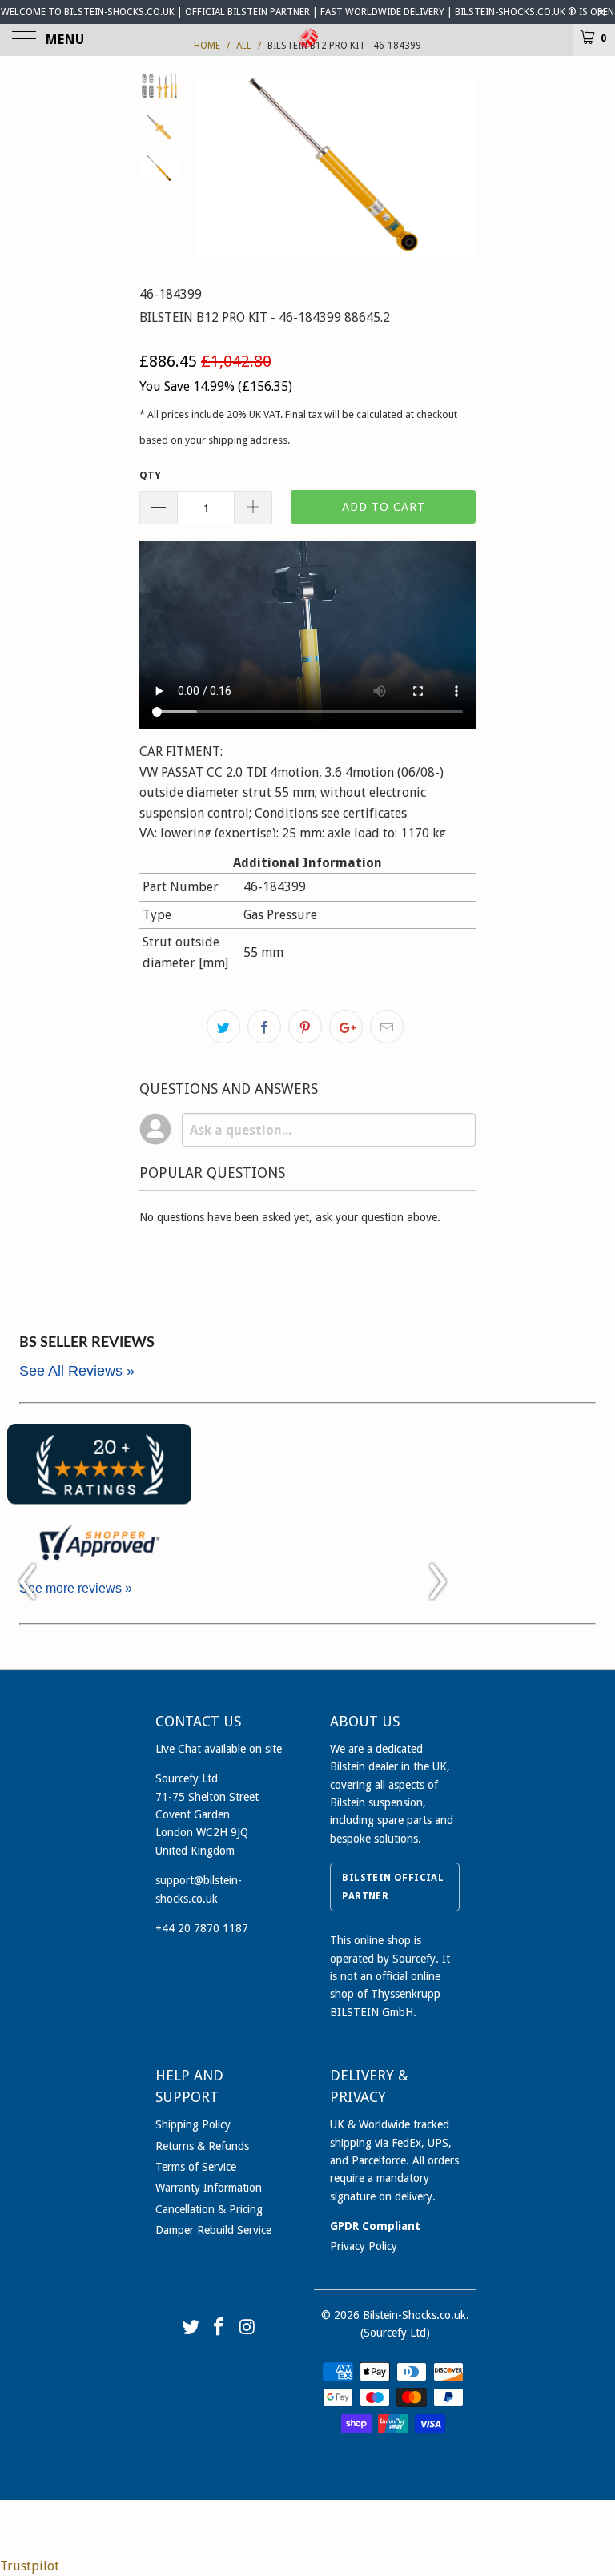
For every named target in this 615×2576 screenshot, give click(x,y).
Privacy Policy (364, 2246)
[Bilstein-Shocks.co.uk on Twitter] (191, 2328)
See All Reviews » (77, 1371)
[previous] (211, 166)
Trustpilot (30, 2566)
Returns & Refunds (202, 2146)
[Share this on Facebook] (264, 1027)
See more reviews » (76, 1588)
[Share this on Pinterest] (305, 1027)
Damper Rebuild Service (213, 2230)
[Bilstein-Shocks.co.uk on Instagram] (248, 2328)
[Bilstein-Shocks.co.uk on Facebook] (219, 2328)
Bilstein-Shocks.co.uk (414, 2315)
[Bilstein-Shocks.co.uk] (307, 40)
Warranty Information (209, 2188)
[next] (460, 166)
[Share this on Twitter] (223, 1027)
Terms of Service (196, 2167)
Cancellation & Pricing (209, 2209)
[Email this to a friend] (387, 1027)
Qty (150, 475)
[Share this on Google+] (346, 1027)
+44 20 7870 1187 (202, 1928)
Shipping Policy (193, 2124)
